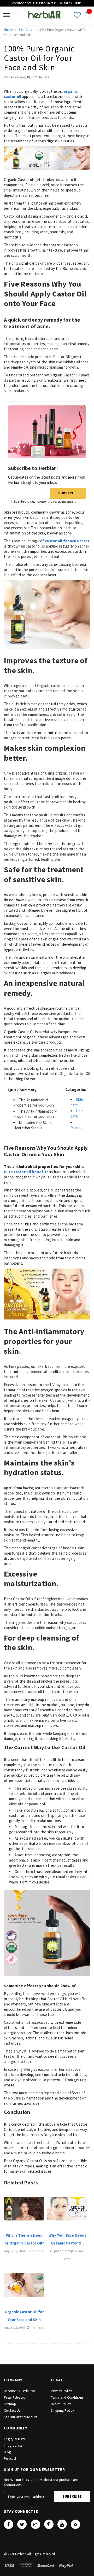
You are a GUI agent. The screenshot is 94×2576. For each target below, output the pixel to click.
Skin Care (26, 30)
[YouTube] (62, 2524)
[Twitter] (22, 2524)
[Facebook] (9, 2524)
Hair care (77, 1113)
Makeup (77, 1128)
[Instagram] (36, 2524)
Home (8, 30)
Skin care (77, 1102)
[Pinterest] (49, 2524)
